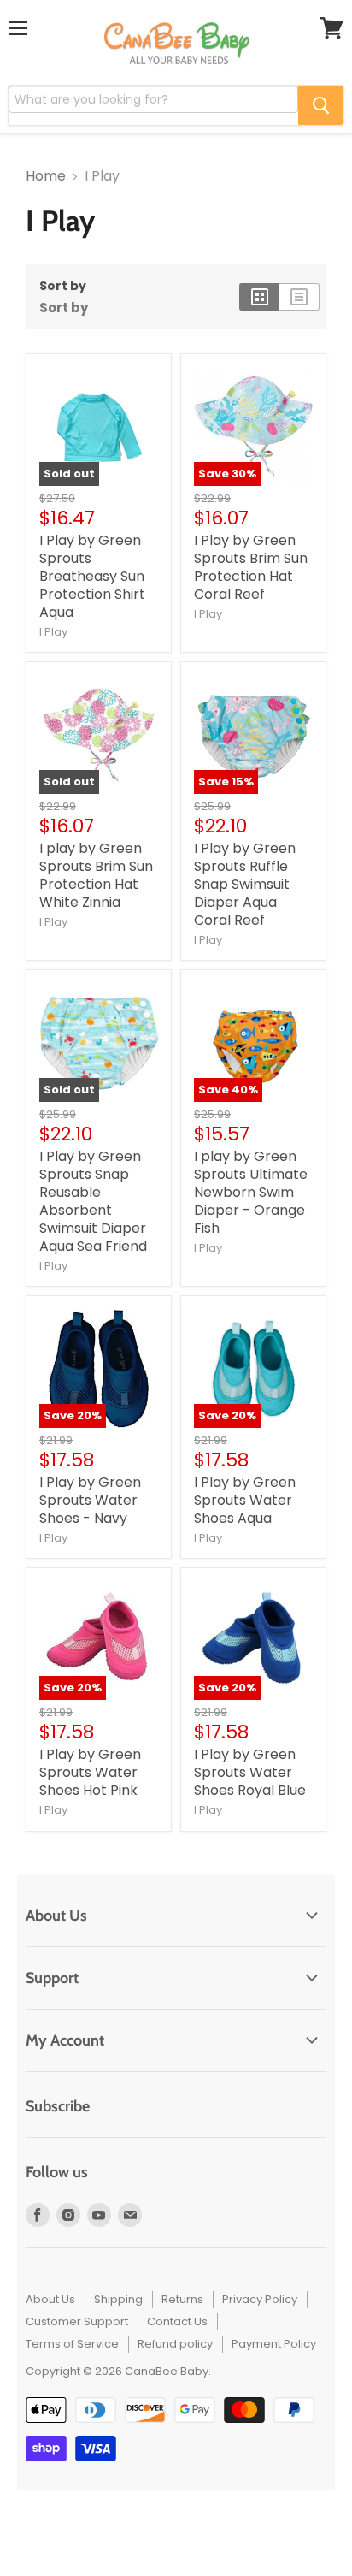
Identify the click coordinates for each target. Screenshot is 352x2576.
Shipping (118, 2299)
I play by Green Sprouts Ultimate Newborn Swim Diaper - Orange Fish (251, 1192)
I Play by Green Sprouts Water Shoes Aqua (245, 1500)
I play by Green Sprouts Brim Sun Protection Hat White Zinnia (96, 875)
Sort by (63, 286)
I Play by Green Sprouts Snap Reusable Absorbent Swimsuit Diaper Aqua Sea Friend (93, 1201)
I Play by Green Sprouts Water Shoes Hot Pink (90, 1772)
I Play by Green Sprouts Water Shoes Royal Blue (250, 1772)
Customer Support (77, 2321)
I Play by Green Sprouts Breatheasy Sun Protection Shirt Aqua (92, 576)
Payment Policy (274, 2344)
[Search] (321, 105)
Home (46, 176)
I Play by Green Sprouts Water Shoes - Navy (90, 1500)
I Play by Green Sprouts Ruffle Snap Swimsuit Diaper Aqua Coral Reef (245, 884)
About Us (50, 2299)
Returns (182, 2299)
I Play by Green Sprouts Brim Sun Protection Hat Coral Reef (251, 567)
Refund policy (175, 2344)
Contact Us (177, 2321)
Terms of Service (72, 2344)
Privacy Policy (260, 2299)
